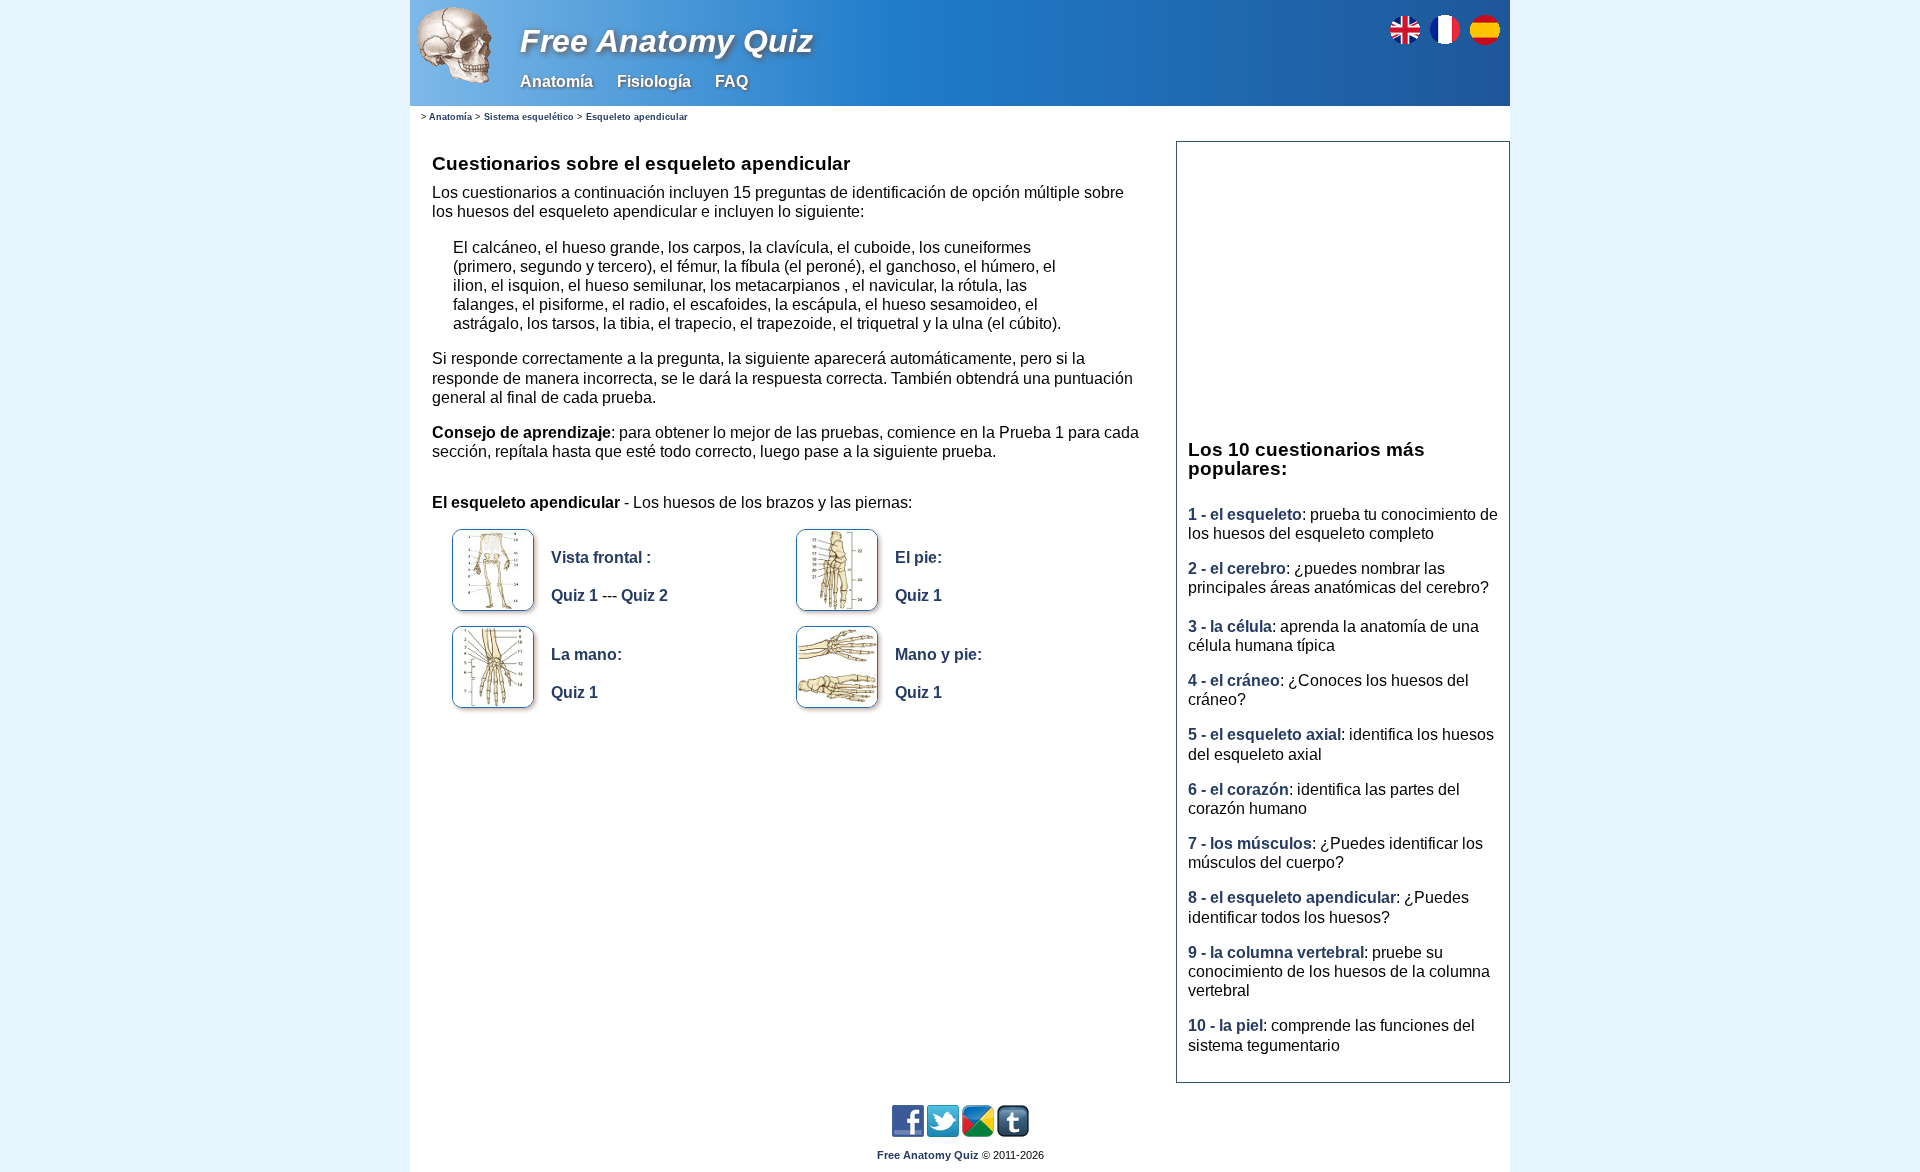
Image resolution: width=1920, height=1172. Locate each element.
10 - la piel (1225, 1025)
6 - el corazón (1238, 789)
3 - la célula (1230, 626)
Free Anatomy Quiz (666, 41)
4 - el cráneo (1234, 680)
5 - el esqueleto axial (1264, 734)
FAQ (731, 81)
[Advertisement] (789, 895)
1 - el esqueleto (1245, 514)
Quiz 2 (644, 595)
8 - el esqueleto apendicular (1292, 897)
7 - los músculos (1250, 843)
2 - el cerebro (1237, 568)
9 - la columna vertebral (1276, 952)
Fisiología (654, 81)
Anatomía (556, 81)
